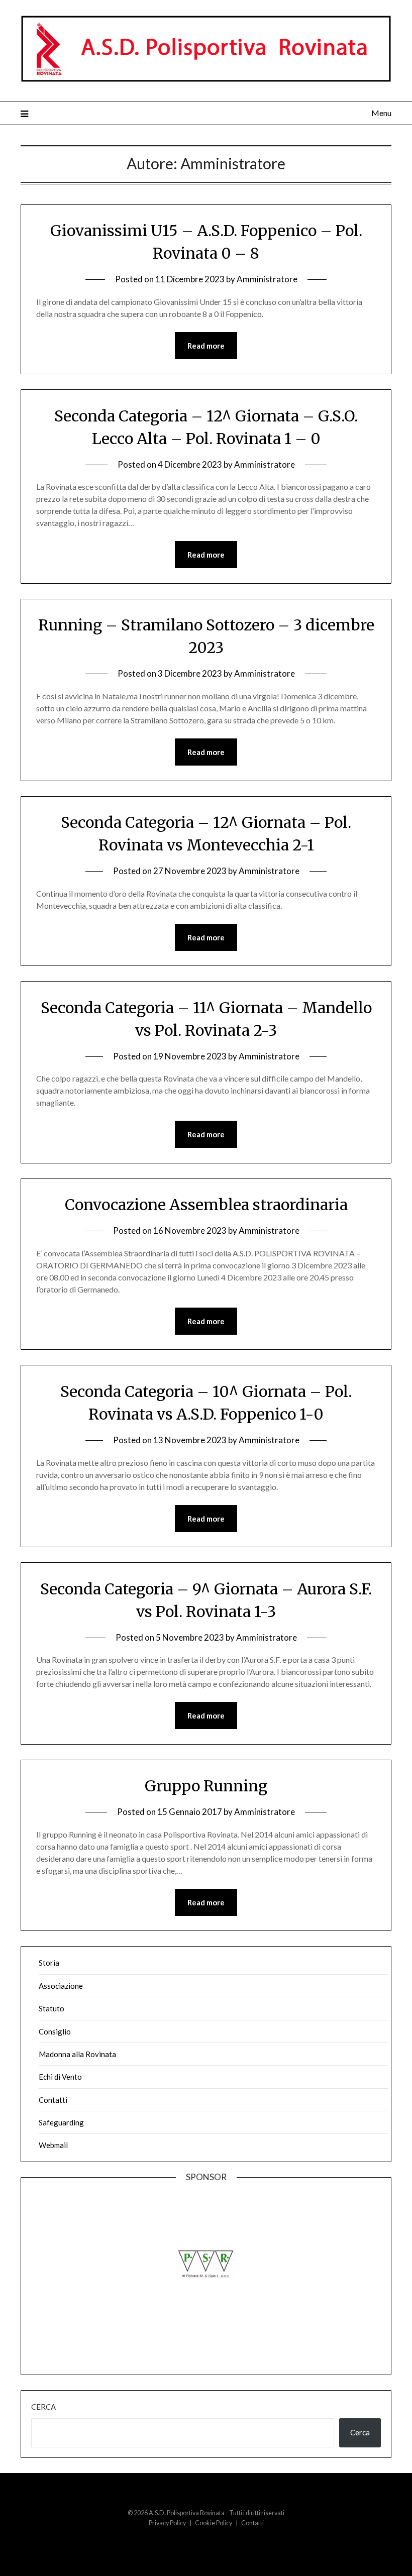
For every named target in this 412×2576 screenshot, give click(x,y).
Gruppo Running (206, 1786)
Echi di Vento (60, 2077)
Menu (381, 113)
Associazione (61, 1986)
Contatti (53, 2100)
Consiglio (55, 2031)
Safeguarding (61, 2122)
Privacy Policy (167, 2523)
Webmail (53, 2145)
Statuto (51, 2008)
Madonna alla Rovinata (77, 2054)
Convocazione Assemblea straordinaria (206, 1205)
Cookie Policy (214, 2523)
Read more (206, 346)
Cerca (43, 2407)
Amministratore (267, 279)
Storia (49, 1963)
